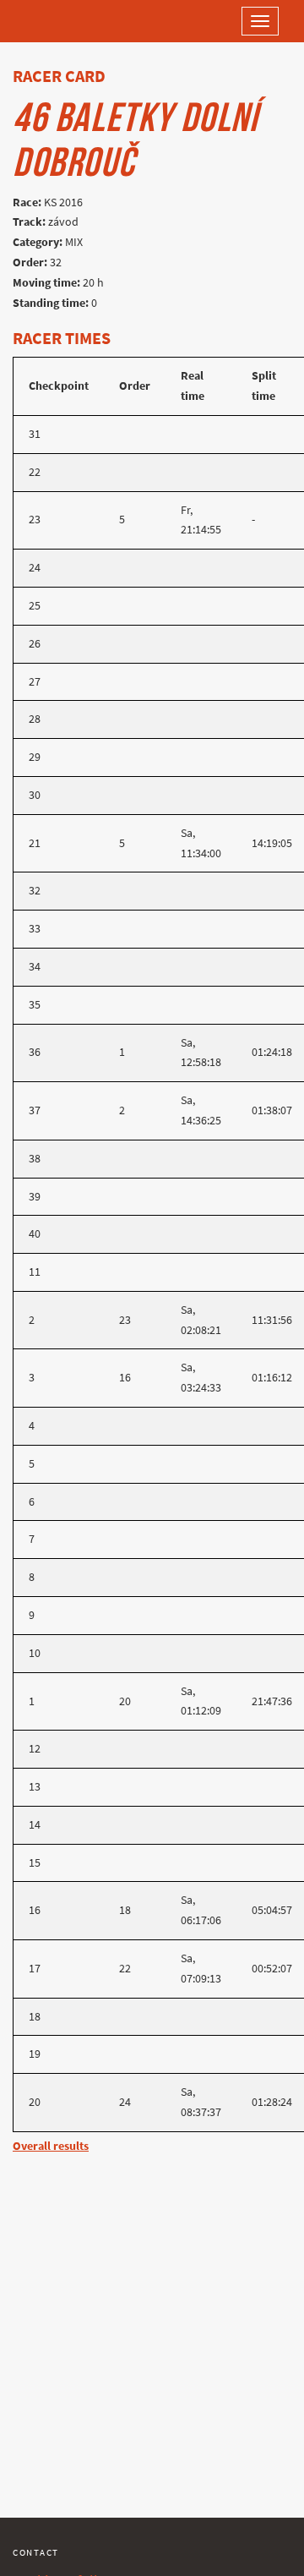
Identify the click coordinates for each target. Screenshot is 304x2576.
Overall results (51, 2146)
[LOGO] (68, 21)
